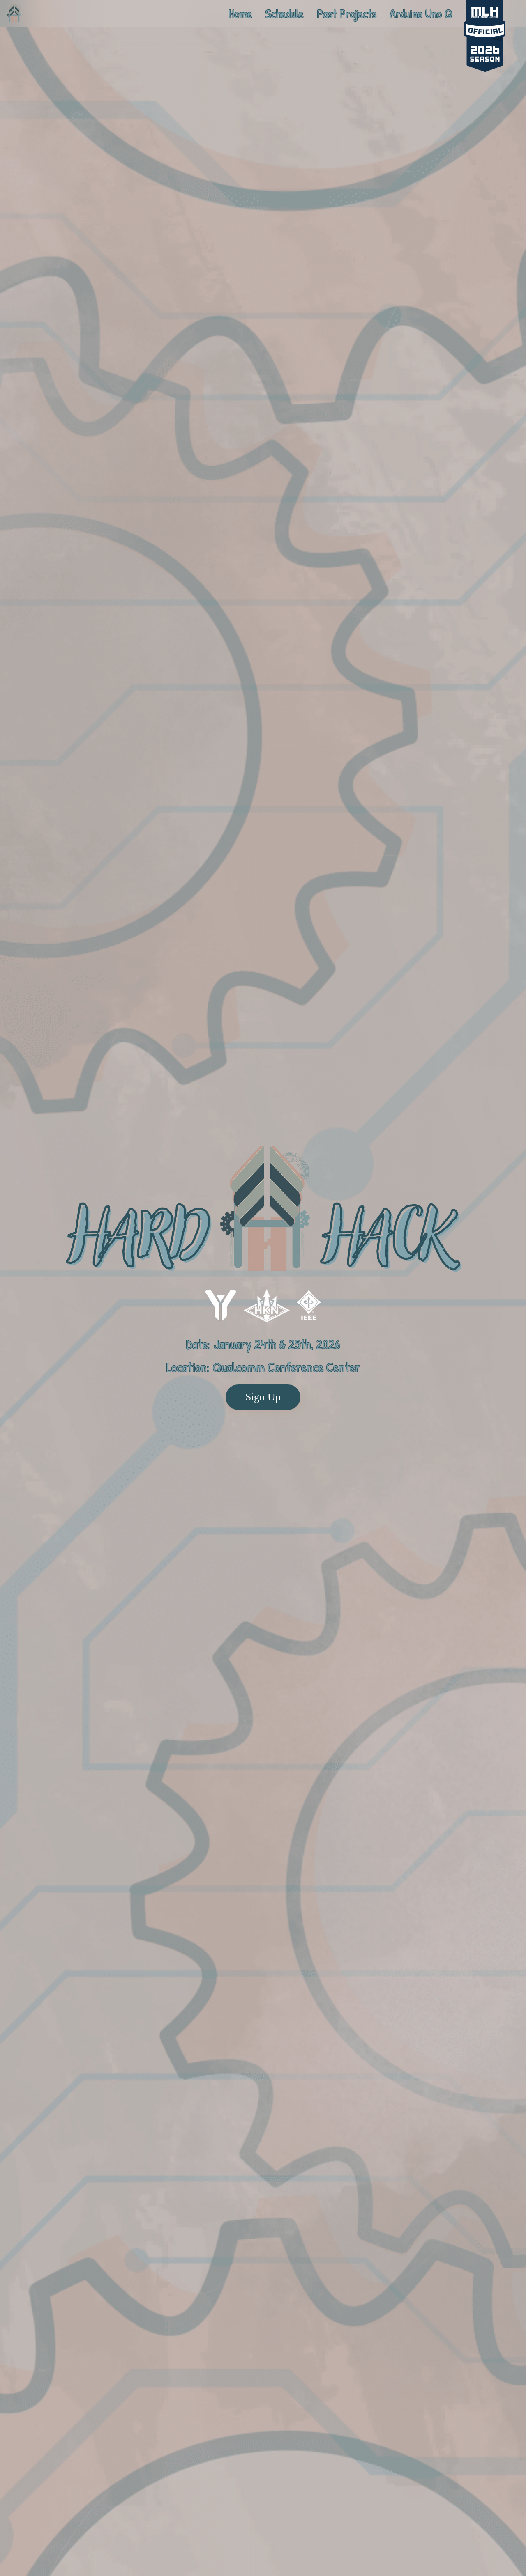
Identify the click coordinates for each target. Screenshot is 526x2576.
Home (240, 14)
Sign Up (263, 1397)
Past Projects (347, 14)
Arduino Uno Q (421, 14)
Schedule (285, 14)
